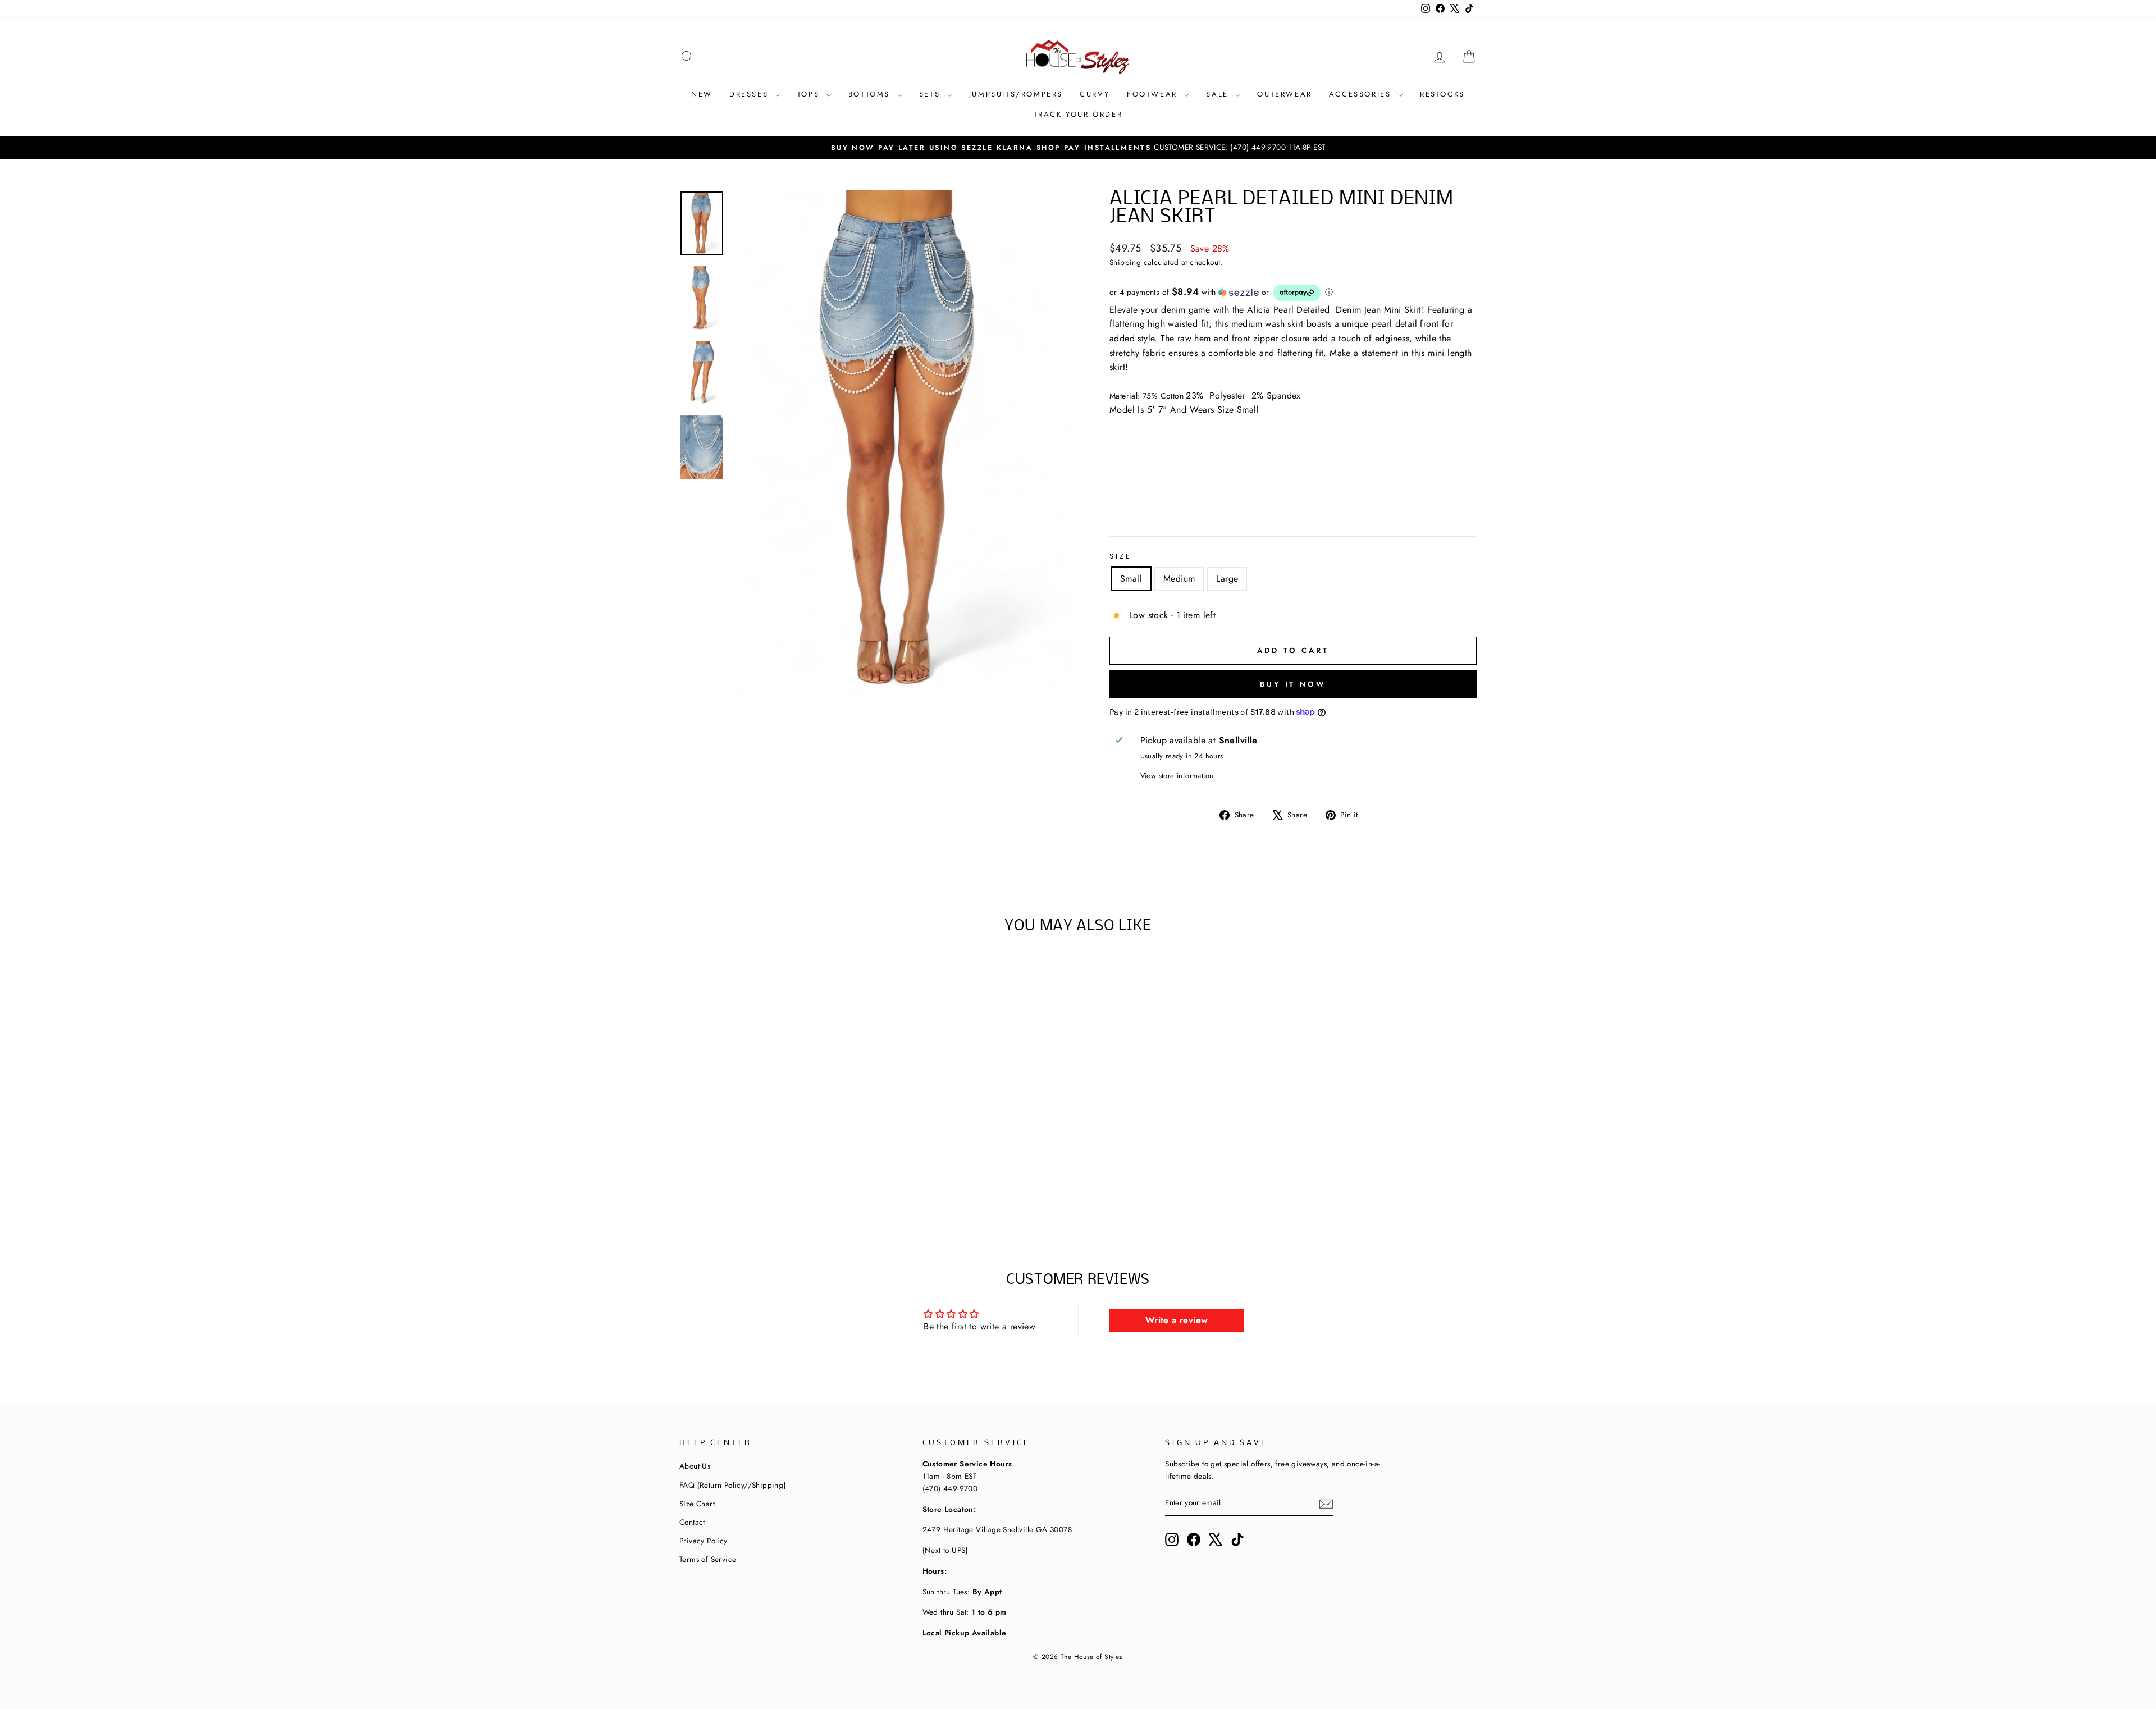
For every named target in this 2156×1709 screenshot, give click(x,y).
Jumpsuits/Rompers (1016, 94)
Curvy (1095, 94)
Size (1120, 556)
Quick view (774, 1138)
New (702, 94)
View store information (1177, 776)
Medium (1179, 579)
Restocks (1442, 94)
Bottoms (871, 94)
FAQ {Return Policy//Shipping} (733, 1485)
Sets (931, 94)
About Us (695, 1466)
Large (1227, 579)
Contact (692, 1522)
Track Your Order (1078, 114)
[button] (1293, 293)
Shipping (1125, 262)
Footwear (1154, 94)
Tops (810, 94)
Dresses (751, 94)
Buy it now (1293, 684)
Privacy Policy (704, 1541)
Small (1131, 579)
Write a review (1177, 1320)
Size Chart (697, 1504)
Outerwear (1284, 94)
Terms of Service (708, 1559)
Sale (1219, 94)
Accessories (1362, 94)
